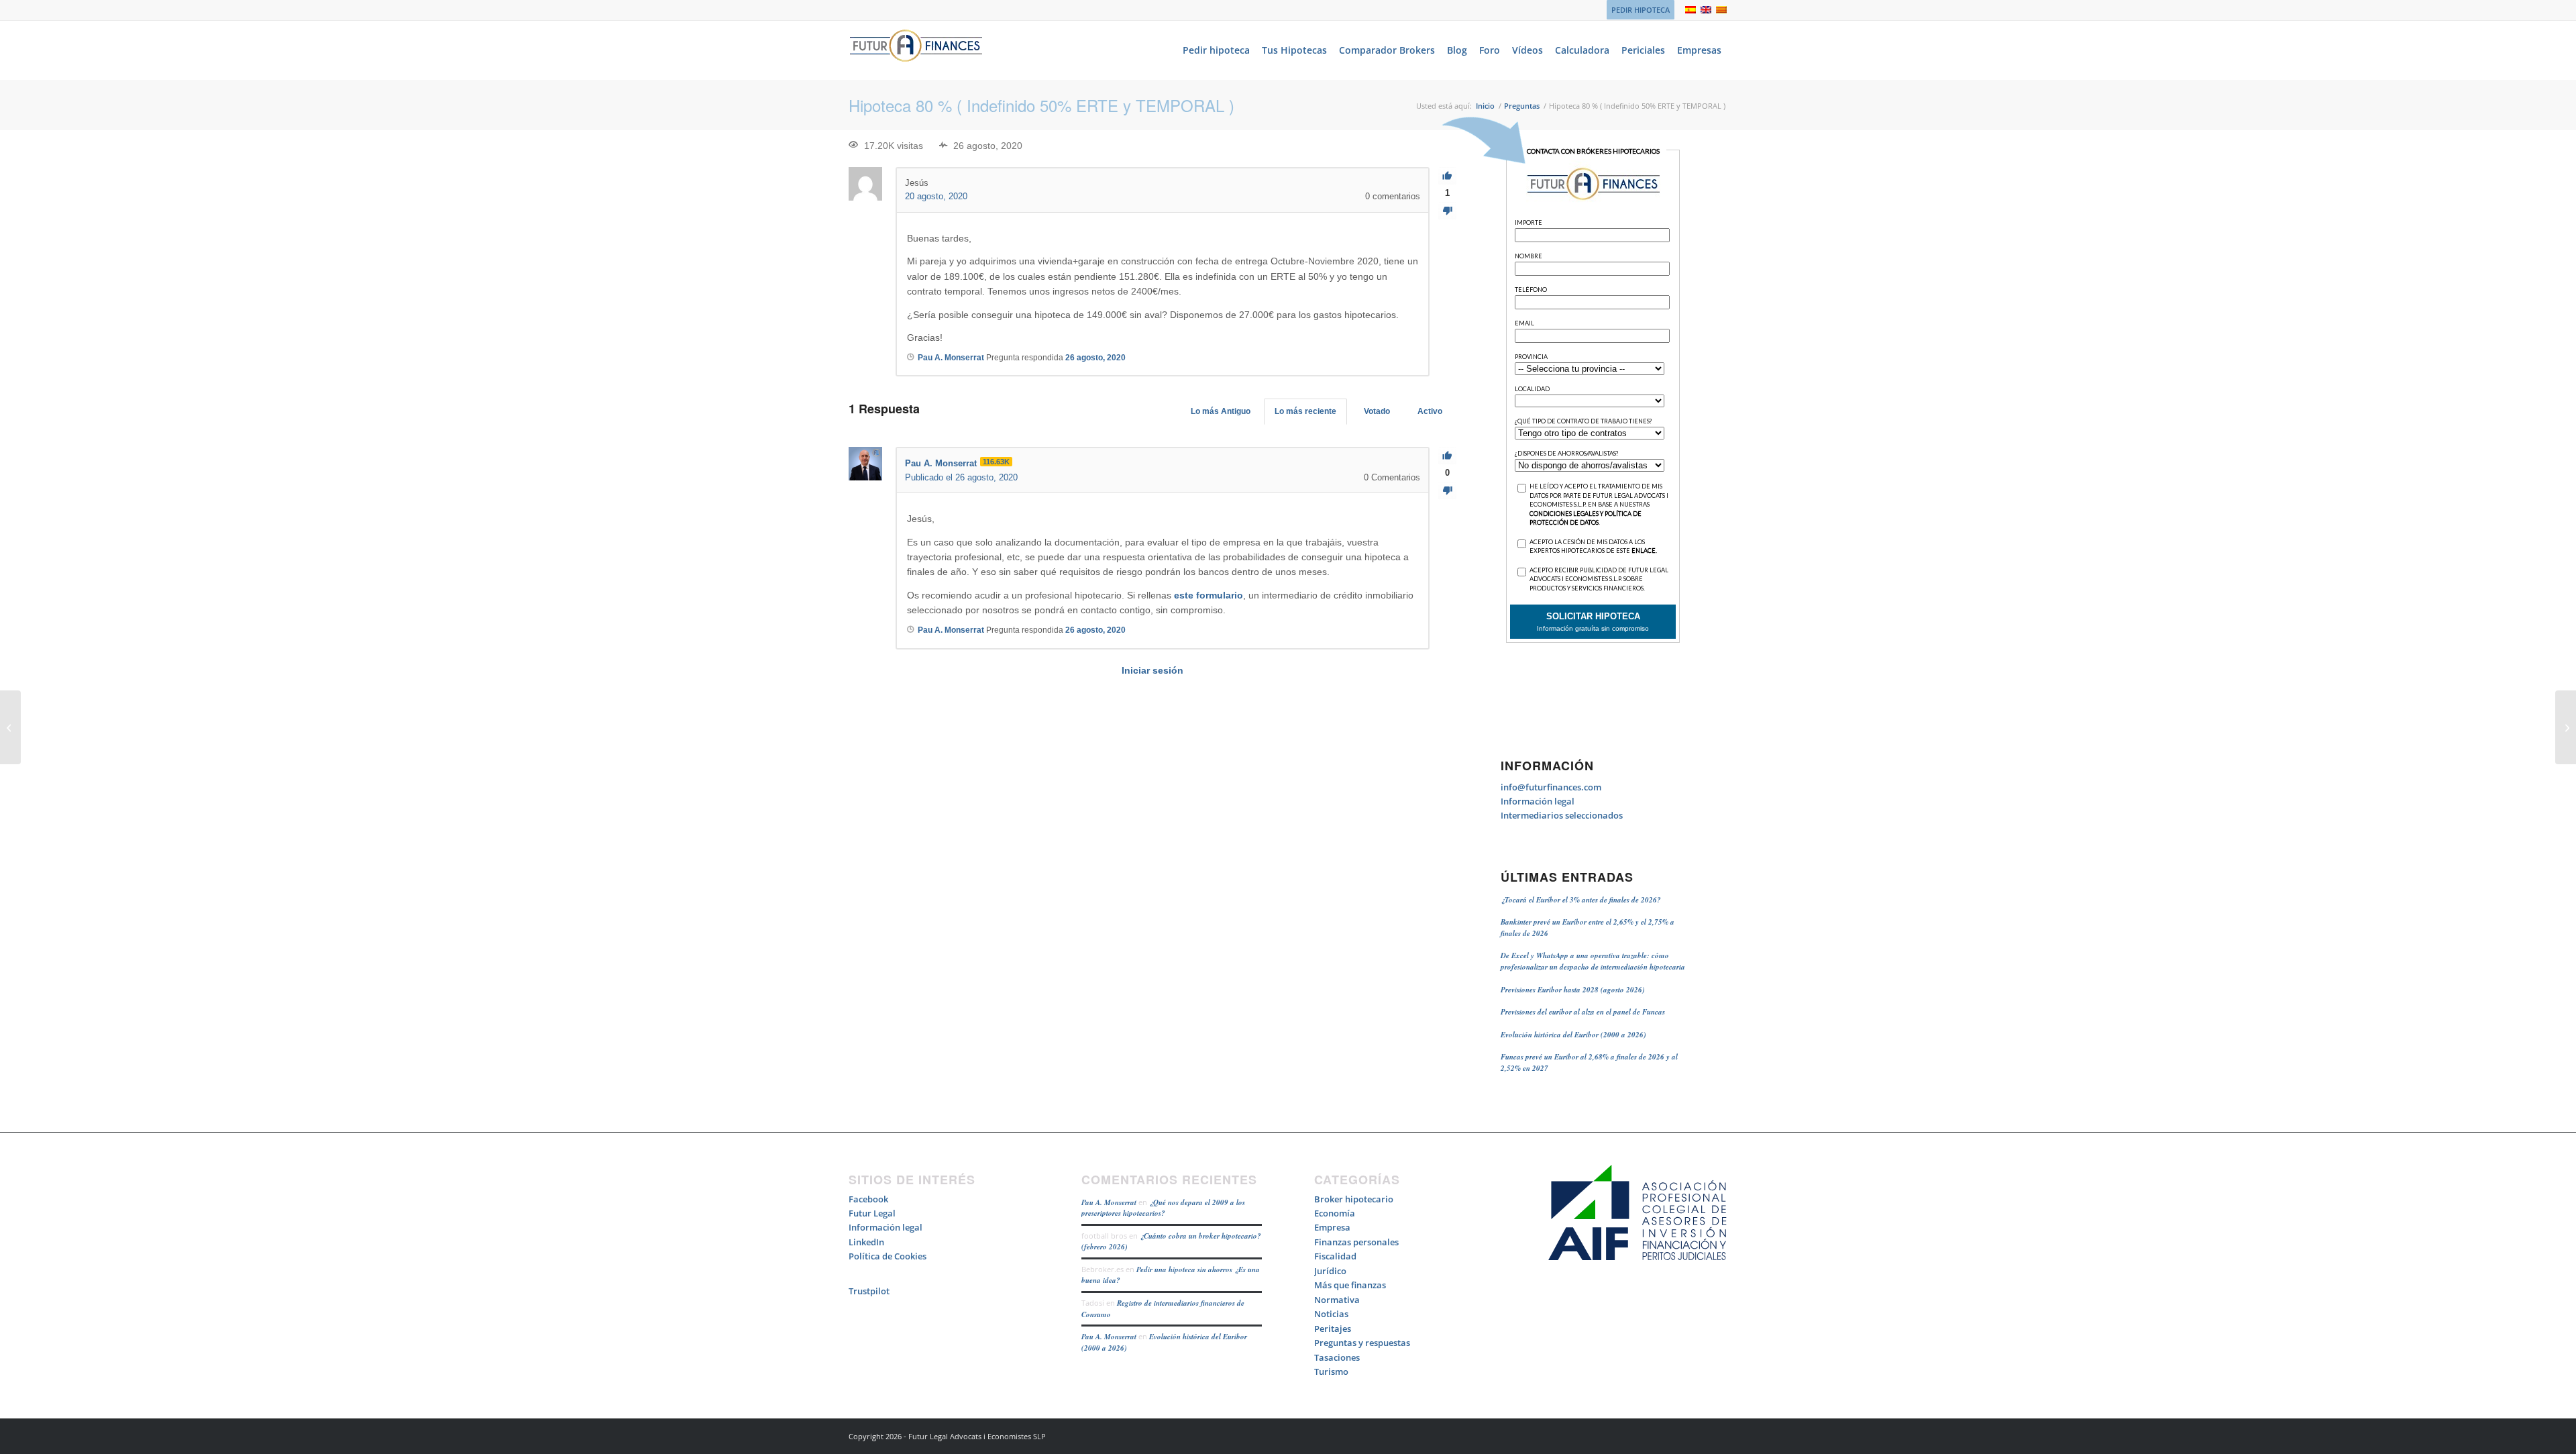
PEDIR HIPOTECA (1641, 10)
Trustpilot (869, 1291)
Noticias (1331, 1314)
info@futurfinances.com (1551, 787)
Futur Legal (872, 1213)
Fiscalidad (1335, 1256)
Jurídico (1330, 1271)
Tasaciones (1337, 1357)
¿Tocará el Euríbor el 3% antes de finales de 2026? (1581, 900)
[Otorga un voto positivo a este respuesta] (1447, 456)
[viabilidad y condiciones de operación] (10, 727)
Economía (1335, 1213)
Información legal (1538, 801)
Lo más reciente (1305, 411)
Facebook (868, 1199)
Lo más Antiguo (1221, 411)
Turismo (1331, 1371)
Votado (1377, 411)
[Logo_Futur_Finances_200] (916, 50)
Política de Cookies (888, 1256)
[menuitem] (1637, 10)
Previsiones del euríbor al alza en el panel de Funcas (1583, 1012)
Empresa (1332, 1227)
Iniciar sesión (1152, 670)
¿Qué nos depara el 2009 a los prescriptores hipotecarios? (1163, 1208)
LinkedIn (866, 1242)
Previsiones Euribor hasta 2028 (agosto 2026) (1573, 990)
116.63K (996, 462)
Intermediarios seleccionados (1562, 815)
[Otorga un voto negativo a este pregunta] (1447, 211)
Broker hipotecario (1354, 1199)
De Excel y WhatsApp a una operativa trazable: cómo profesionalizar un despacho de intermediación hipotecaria (1593, 961)
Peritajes (1333, 1329)
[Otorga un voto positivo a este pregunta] (1447, 176)
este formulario (1209, 595)
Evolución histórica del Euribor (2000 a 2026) (1573, 1035)
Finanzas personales (1356, 1242)
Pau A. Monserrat (1109, 1202)
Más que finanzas (1350, 1285)
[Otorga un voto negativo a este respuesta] (1447, 491)
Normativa (1337, 1300)
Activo (1430, 411)
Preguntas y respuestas (1362, 1343)
